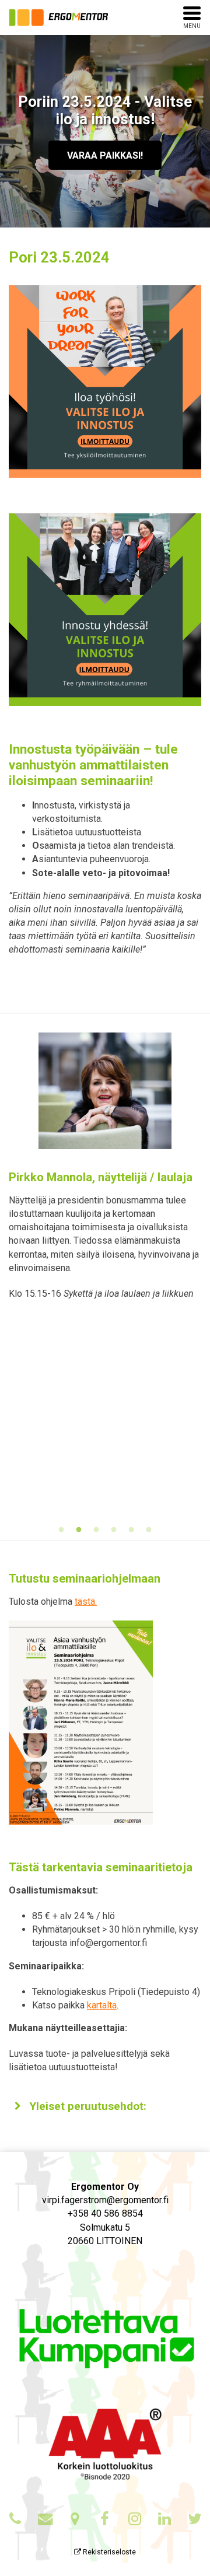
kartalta (102, 2005)
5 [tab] (131, 1530)
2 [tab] (79, 1530)
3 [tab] (96, 1530)
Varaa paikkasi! (105, 155)
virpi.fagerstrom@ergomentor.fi (105, 2200)
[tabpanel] (105, 1172)
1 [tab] (61, 1530)
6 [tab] (149, 1530)
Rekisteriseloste (108, 2552)
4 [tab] (114, 1530)
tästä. (86, 1602)
